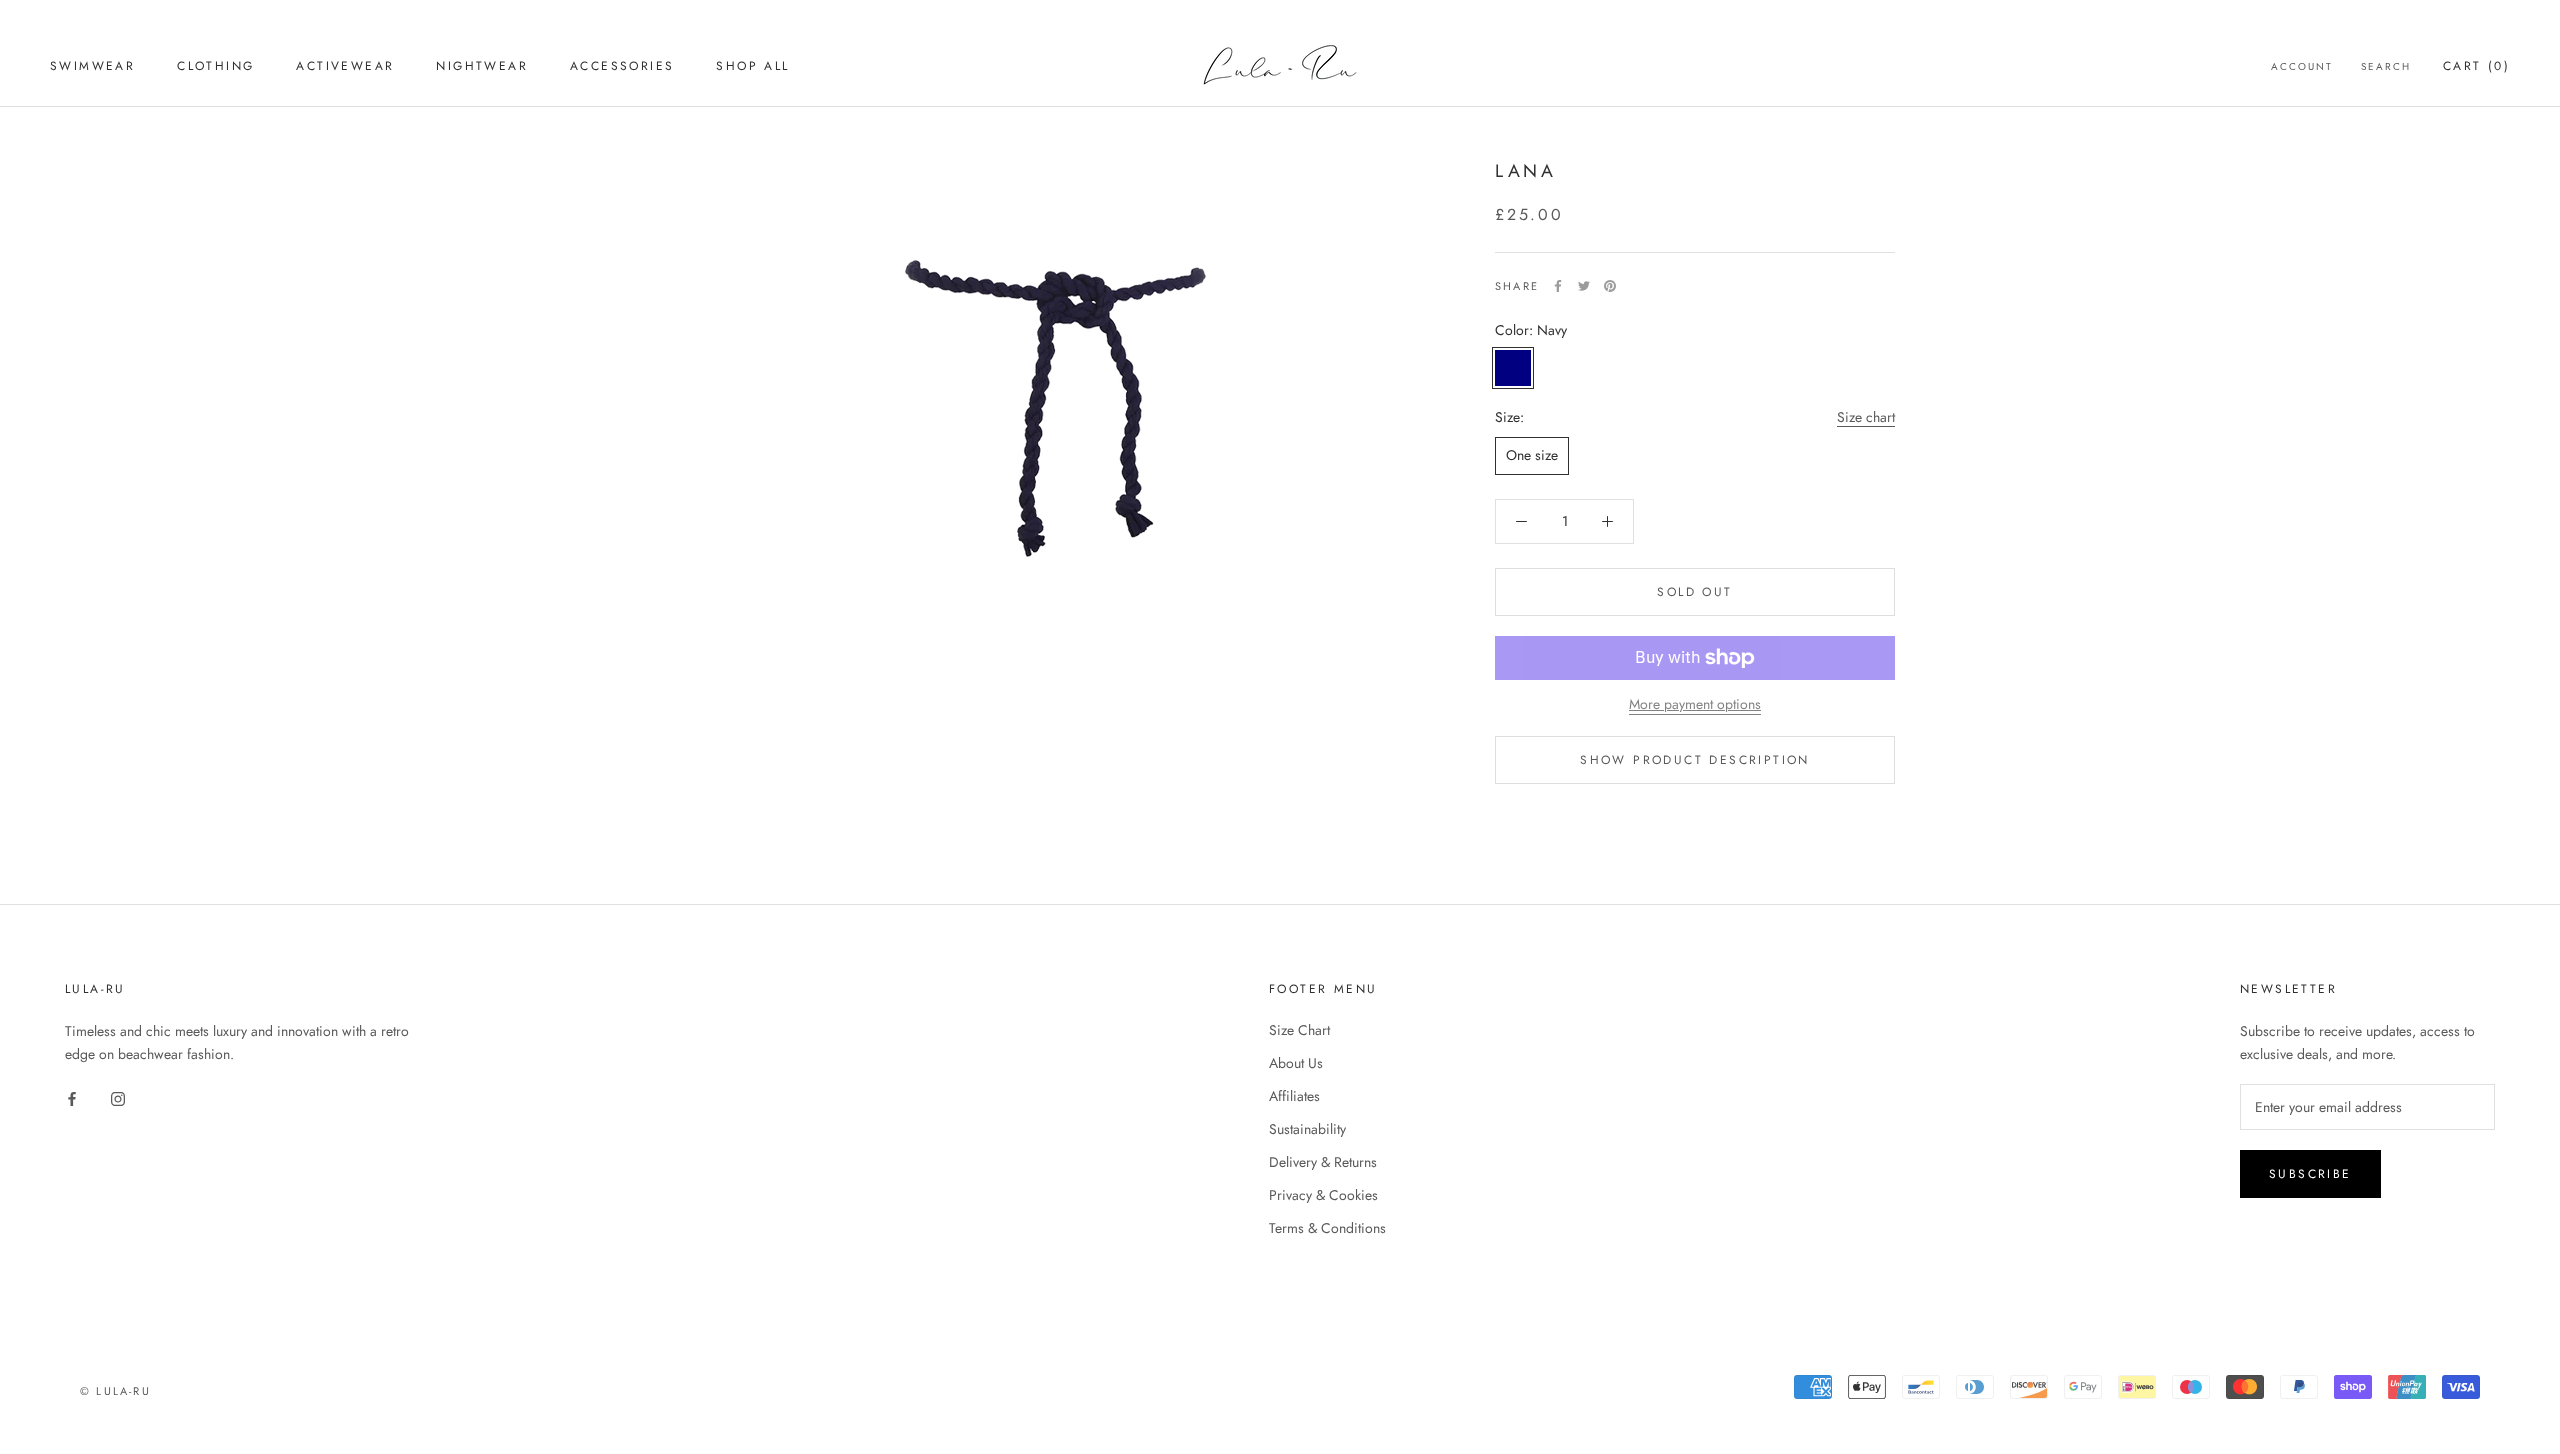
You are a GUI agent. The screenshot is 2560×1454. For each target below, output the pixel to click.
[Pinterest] (1610, 286)
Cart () (2476, 66)
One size (1532, 455)
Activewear (345, 66)
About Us (1296, 1063)
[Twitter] (1584, 286)
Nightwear (482, 66)
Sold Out (1694, 592)
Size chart (1866, 417)
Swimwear (92, 66)
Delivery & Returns (1323, 1162)
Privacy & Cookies (1323, 1195)
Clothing (215, 66)
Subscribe (2310, 1174)
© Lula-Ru (115, 1391)
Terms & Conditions (1327, 1228)
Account (2302, 66)
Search (2386, 66)
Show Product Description (1695, 760)
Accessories (622, 66)
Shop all (752, 66)
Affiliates (1294, 1096)
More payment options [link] (1695, 704)
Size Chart (1299, 1030)
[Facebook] (1558, 286)
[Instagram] (118, 1097)
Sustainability (1307, 1129)
